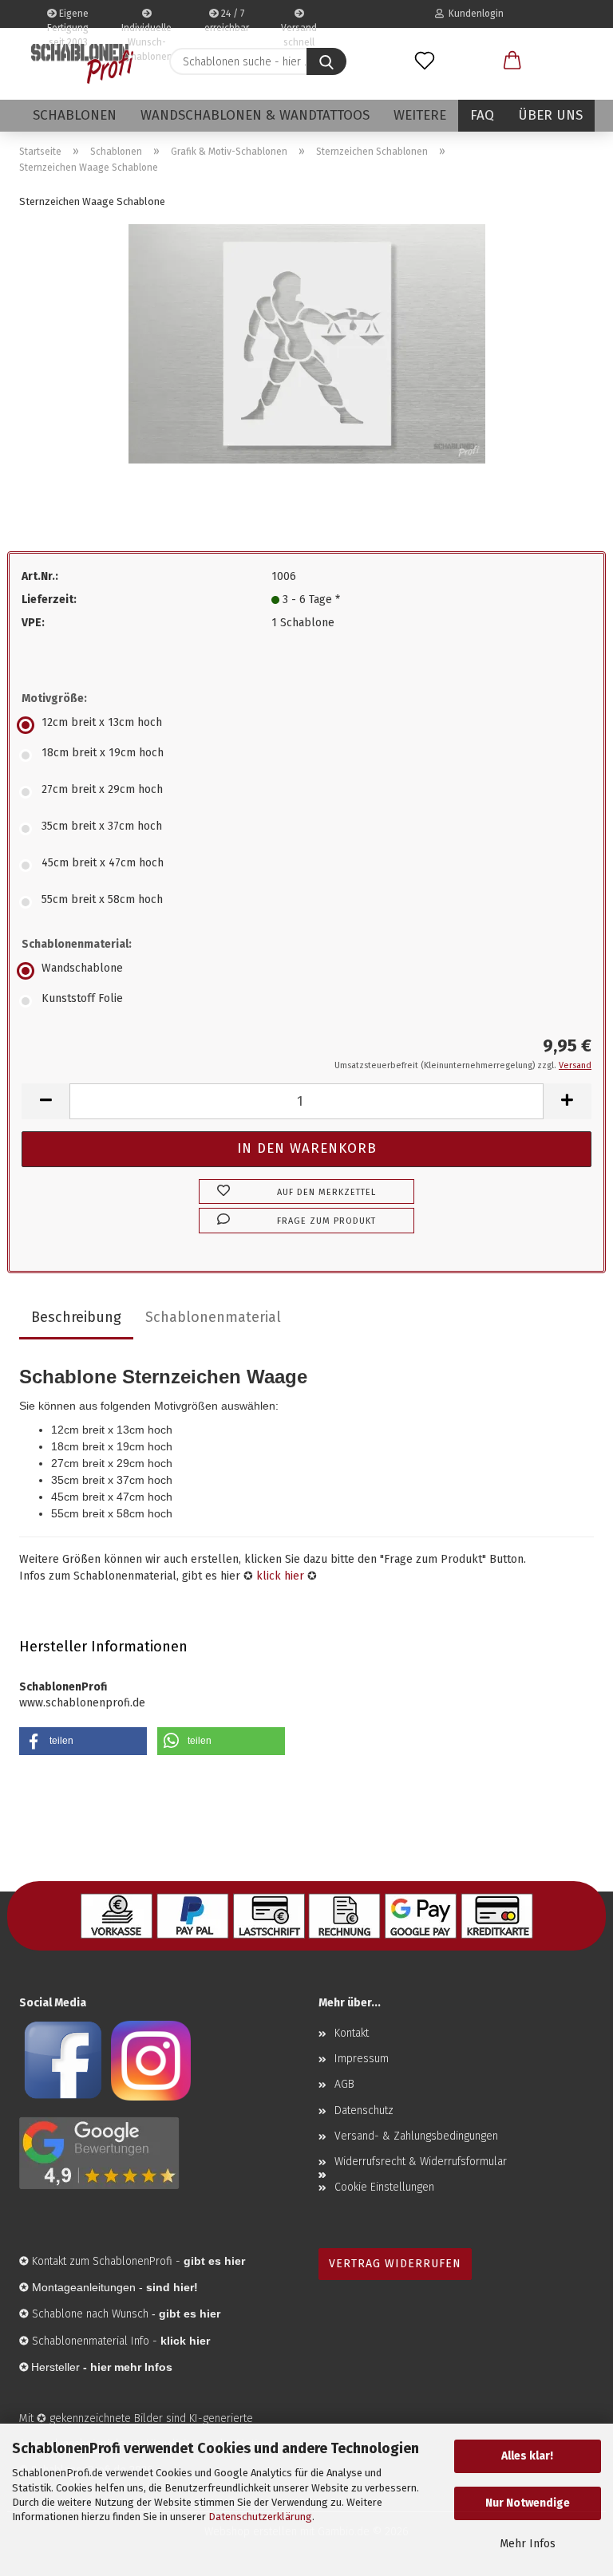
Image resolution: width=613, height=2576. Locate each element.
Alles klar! (527, 2456)
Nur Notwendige (528, 2503)
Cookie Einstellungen (384, 2187)
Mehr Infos (528, 2544)
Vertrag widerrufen (395, 2264)
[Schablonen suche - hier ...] (326, 61)
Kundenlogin (474, 14)
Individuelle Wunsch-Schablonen (146, 25)
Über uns (550, 115)
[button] (512, 61)
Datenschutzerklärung (260, 2517)
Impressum (362, 2059)
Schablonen (75, 115)
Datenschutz (364, 2111)
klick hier (280, 1576)
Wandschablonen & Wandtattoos (255, 115)
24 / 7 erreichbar (227, 18)
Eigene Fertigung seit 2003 (68, 18)
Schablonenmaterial (213, 1317)
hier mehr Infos (131, 2367)
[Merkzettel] (425, 61)
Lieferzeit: (49, 600)
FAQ (482, 115)
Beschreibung (76, 1317)
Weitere (420, 115)
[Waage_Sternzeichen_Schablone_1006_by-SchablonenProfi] (307, 343)
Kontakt (352, 2033)
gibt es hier (190, 2314)
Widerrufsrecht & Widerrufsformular (421, 2162)
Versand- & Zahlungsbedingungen (416, 2136)
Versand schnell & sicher (299, 25)
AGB (344, 2084)
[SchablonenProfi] (82, 64)
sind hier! (172, 2287)
